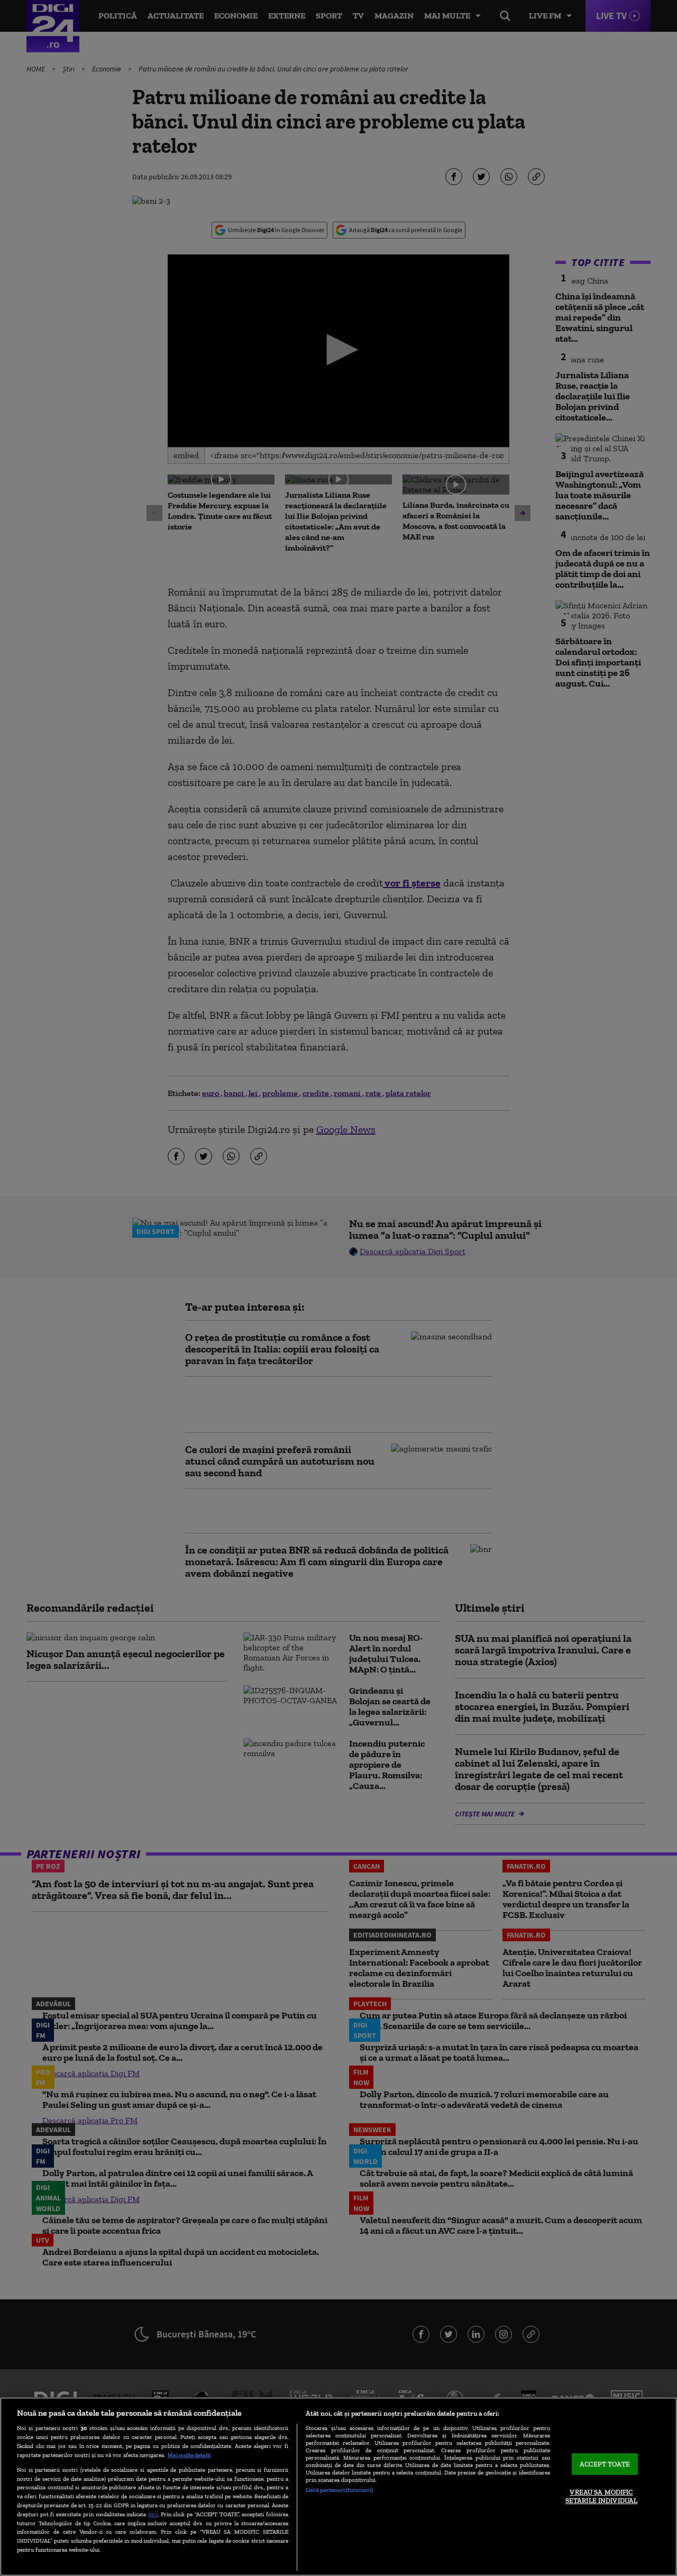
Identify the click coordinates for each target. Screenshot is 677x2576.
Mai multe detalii (189, 2455)
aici (153, 2514)
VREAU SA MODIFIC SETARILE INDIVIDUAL (601, 2497)
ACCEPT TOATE (605, 2464)
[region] (338, 2487)
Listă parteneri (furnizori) (339, 2490)
